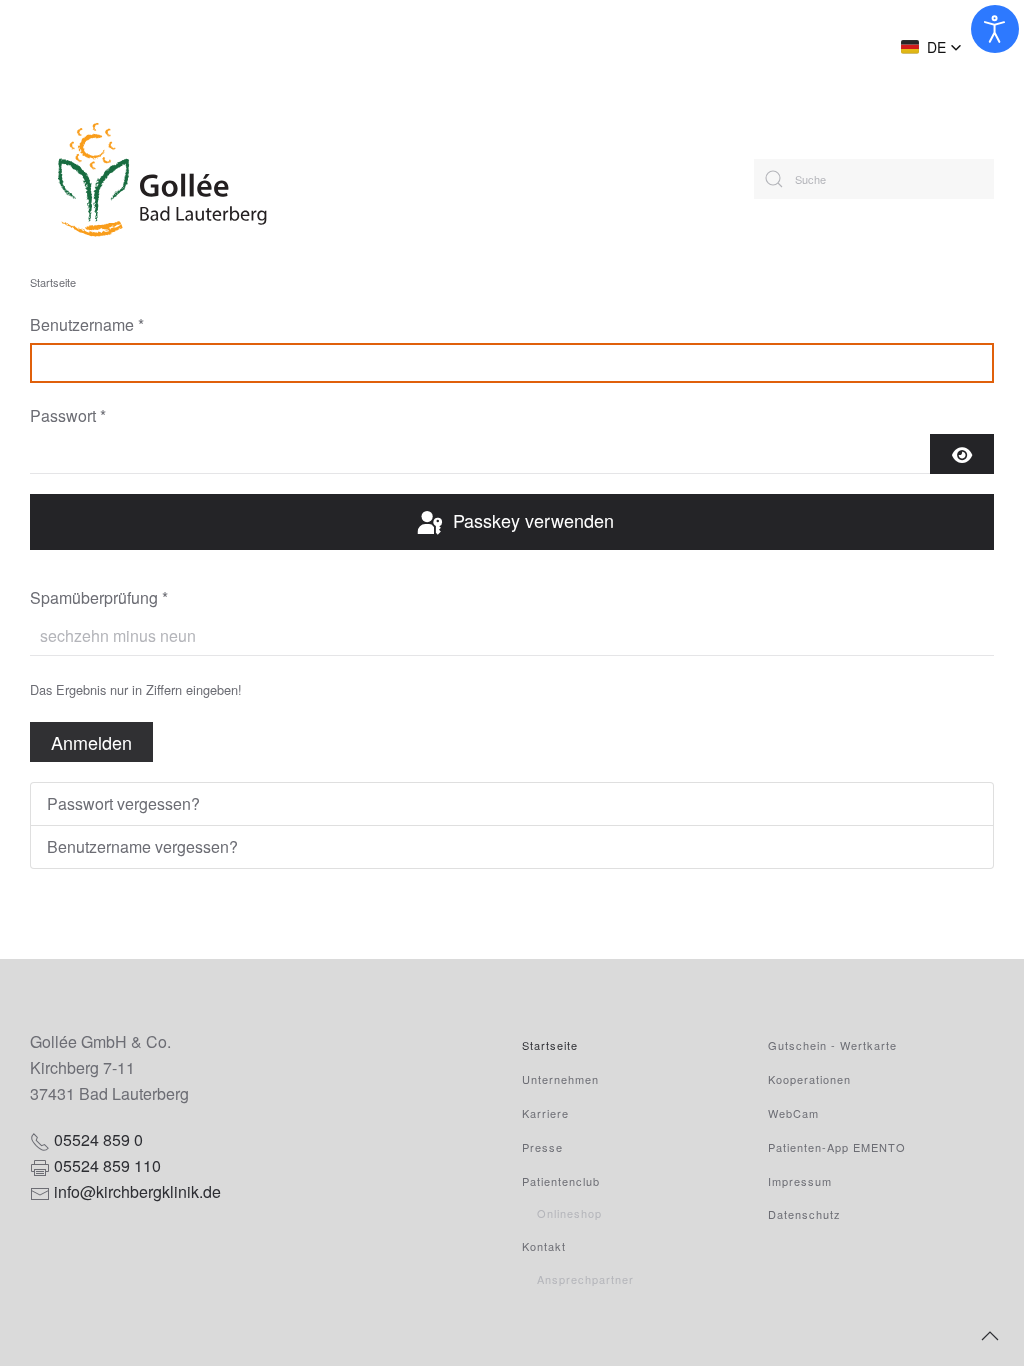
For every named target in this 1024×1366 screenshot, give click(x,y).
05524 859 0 (98, 1139)
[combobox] (874, 179)
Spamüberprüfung (99, 597)
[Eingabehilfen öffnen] (995, 29)
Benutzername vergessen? (142, 846)
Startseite (550, 1045)
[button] (931, 47)
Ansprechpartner (585, 1279)
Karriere (545, 1113)
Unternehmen (560, 1079)
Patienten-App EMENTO (837, 1147)
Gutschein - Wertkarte (832, 1045)
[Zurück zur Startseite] (222, 179)
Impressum (800, 1181)
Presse (542, 1147)
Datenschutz (804, 1214)
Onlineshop (569, 1213)
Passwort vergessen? (123, 803)
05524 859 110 (107, 1165)
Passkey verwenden (531, 520)
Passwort (68, 415)
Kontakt (544, 1246)
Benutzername (87, 324)
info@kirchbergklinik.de (137, 1191)
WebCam (793, 1113)
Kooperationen (809, 1079)
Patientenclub (561, 1181)
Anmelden (91, 742)
